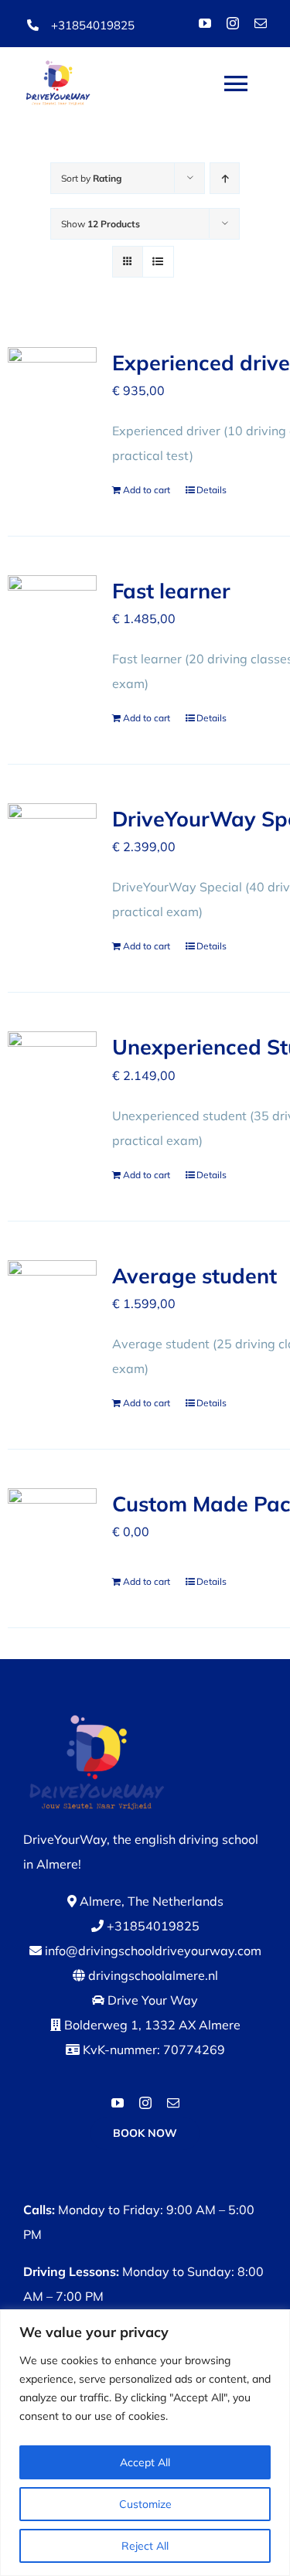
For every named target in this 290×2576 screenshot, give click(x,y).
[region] (145, 2443)
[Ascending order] (225, 178)
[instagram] (233, 23)
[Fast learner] (52, 607)
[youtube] (205, 23)
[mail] (261, 23)
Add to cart (147, 490)
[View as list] (158, 262)
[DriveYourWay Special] (52, 835)
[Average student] (52, 1291)
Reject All (145, 2546)
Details (212, 490)
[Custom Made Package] (52, 1520)
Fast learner (171, 591)
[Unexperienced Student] (52, 1063)
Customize (145, 2504)
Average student (194, 1276)
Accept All (145, 2462)
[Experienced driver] (52, 378)
